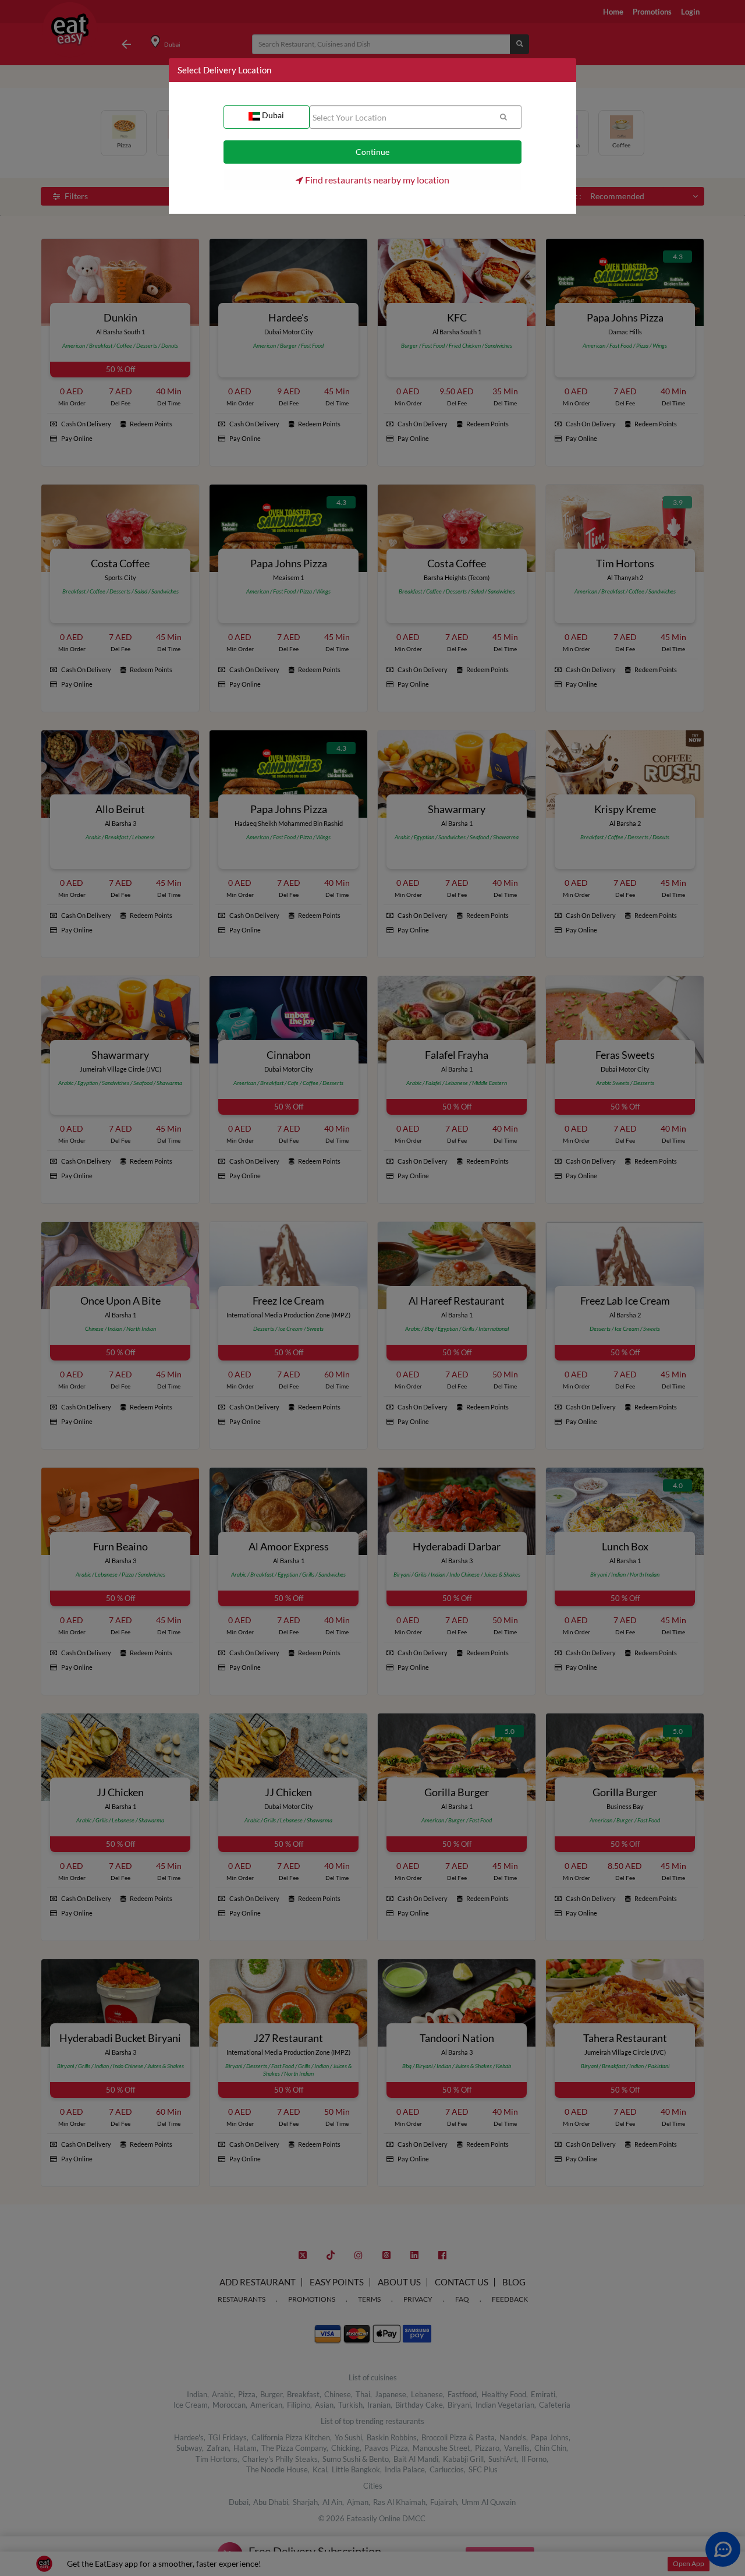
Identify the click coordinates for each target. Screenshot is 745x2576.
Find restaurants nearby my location (376, 180)
